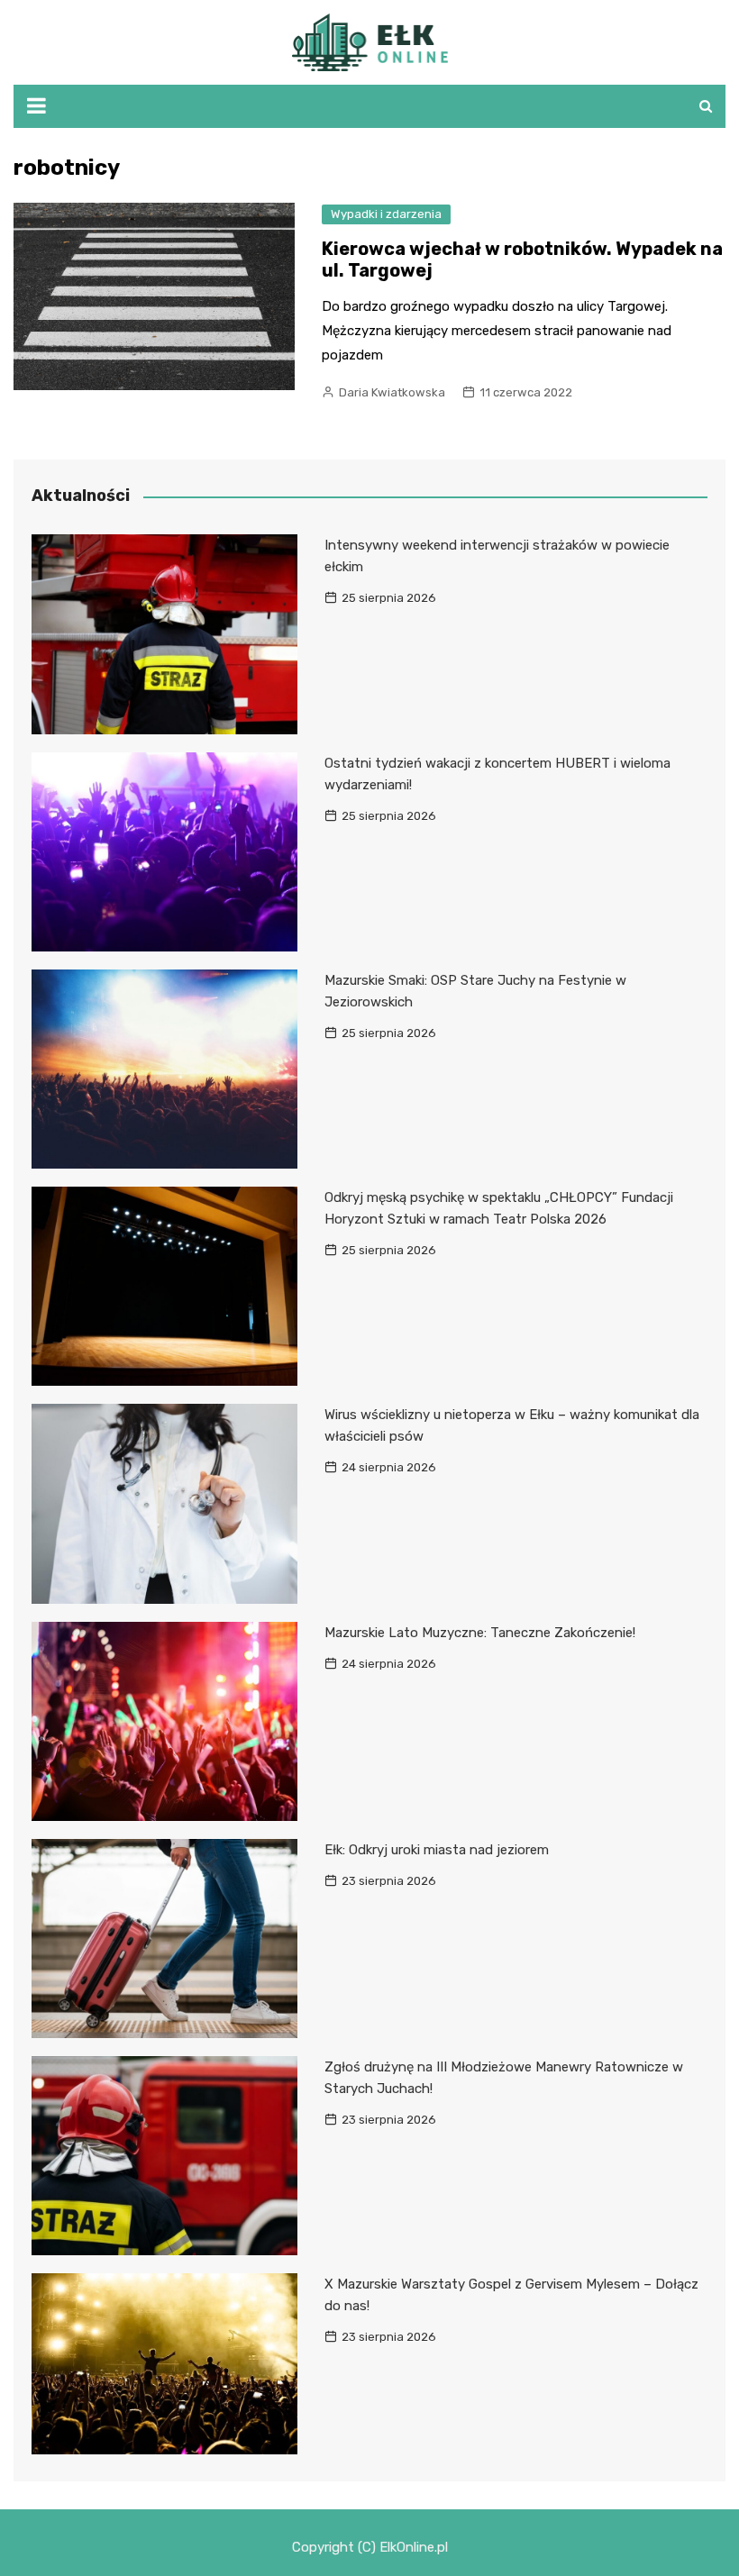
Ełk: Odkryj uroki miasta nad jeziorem (437, 1850)
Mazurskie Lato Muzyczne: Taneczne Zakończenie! (480, 1633)
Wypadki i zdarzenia (386, 214)
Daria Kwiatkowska (392, 392)
